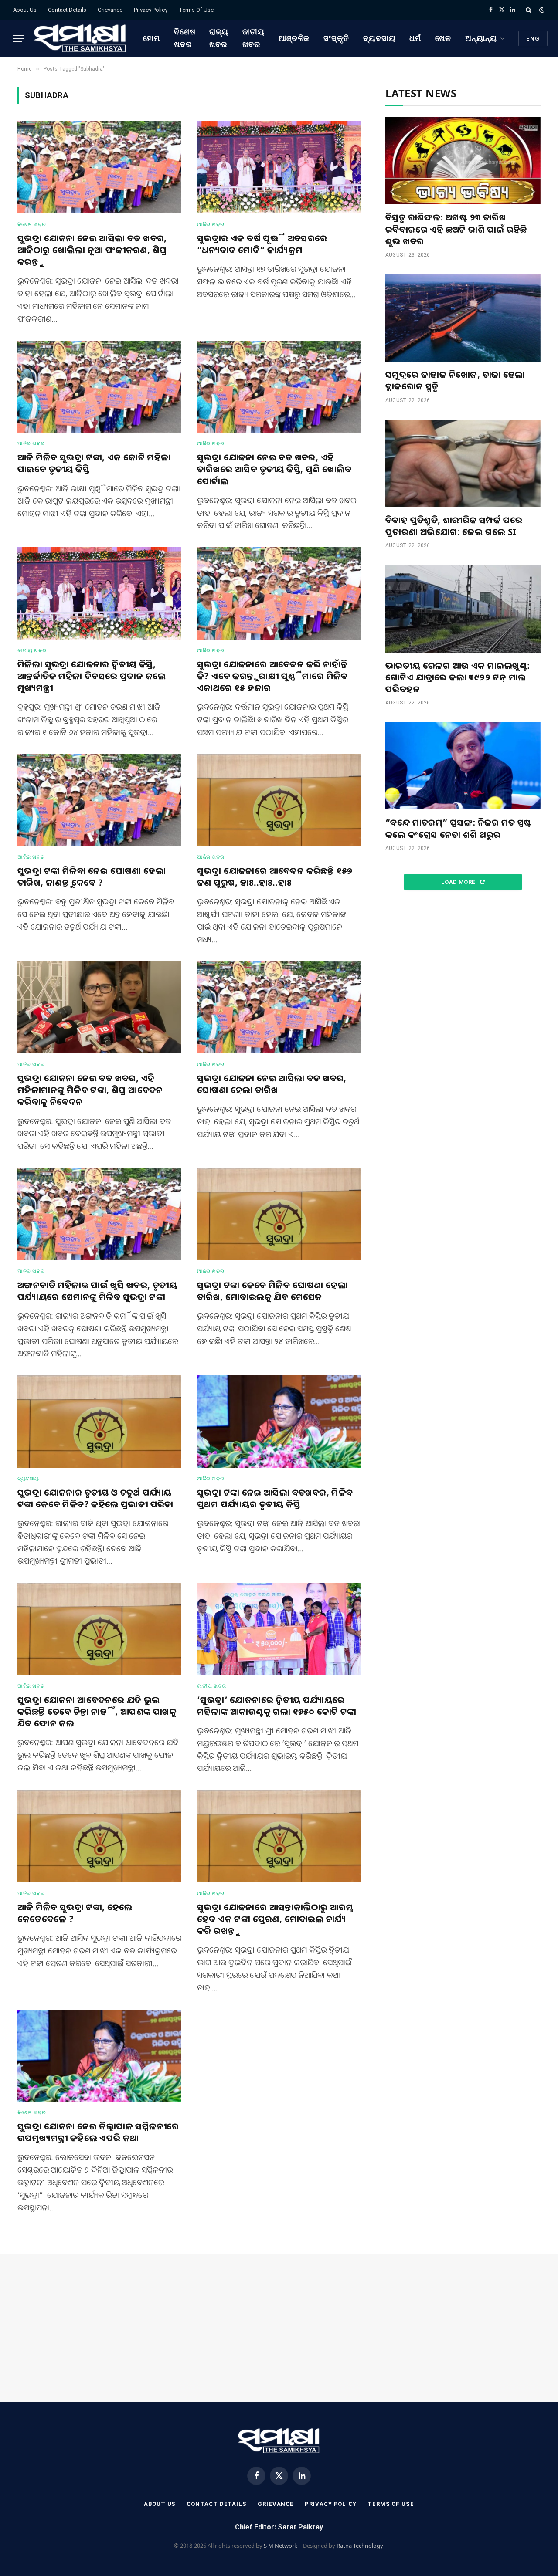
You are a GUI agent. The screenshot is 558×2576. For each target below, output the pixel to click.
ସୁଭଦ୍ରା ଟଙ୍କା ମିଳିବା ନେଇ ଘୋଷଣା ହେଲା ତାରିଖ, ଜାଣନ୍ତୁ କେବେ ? (92, 877)
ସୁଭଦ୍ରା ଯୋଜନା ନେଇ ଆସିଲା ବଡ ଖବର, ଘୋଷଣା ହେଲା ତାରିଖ (272, 1084)
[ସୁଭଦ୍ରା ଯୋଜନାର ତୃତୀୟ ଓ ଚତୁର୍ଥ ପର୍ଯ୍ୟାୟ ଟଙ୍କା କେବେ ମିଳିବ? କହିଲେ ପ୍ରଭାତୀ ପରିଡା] (99, 1422)
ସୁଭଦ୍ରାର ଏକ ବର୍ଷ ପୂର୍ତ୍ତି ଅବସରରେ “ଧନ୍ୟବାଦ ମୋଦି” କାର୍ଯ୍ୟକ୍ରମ (262, 244)
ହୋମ (151, 38)
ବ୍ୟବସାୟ (379, 38)
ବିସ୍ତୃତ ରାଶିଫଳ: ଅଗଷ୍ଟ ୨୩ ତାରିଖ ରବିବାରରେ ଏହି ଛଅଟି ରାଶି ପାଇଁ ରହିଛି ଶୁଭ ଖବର (456, 229)
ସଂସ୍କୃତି (336, 38)
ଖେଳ (443, 38)
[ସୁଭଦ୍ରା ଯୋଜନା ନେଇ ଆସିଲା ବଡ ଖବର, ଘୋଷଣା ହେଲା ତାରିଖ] (279, 1008)
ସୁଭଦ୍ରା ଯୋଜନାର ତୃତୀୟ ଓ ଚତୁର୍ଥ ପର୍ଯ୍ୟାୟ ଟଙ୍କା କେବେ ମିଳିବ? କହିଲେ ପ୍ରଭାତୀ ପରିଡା (95, 1498)
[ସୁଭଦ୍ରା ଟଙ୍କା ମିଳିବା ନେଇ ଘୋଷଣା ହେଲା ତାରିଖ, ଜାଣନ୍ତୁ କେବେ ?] (99, 800)
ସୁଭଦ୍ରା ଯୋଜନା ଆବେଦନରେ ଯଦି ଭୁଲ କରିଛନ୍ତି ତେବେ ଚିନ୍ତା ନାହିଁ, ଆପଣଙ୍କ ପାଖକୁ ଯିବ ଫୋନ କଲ (97, 1711)
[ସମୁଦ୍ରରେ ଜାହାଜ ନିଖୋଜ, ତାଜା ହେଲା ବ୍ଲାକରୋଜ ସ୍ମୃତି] (463, 318)
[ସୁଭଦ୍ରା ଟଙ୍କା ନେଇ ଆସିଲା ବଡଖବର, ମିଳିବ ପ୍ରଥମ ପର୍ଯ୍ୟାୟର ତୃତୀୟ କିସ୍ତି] (279, 1422)
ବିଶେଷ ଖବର (185, 38)
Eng (533, 39)
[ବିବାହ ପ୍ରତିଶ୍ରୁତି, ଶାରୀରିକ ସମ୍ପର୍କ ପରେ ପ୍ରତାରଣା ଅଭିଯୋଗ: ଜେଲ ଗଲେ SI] (463, 464)
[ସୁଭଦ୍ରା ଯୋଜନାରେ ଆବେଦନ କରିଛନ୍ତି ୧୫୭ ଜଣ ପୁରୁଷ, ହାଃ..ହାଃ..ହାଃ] (279, 800)
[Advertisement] (463, 971)
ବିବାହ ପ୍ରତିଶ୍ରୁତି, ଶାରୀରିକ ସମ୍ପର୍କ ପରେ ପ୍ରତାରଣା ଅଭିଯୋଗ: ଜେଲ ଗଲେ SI (454, 526)
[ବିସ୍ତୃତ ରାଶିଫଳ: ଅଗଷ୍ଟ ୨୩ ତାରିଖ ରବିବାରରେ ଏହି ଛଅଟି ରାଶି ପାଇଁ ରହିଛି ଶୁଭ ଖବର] (463, 161)
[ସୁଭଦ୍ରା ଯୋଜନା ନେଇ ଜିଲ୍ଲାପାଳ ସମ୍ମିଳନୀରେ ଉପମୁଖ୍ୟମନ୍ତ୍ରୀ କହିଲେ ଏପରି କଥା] (99, 2056)
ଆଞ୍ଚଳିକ (294, 38)
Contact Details (67, 10)
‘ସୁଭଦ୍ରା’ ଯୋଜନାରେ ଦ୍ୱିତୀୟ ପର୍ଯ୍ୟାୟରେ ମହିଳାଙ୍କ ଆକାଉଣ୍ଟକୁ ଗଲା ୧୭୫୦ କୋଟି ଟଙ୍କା (277, 1706)
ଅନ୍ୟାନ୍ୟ (481, 38)
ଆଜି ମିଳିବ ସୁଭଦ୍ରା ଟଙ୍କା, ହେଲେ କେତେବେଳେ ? (75, 1913)
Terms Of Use (196, 10)
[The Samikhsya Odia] (80, 38)
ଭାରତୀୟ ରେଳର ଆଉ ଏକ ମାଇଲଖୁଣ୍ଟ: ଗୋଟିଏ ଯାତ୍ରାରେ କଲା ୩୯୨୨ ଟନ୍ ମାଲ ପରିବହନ (458, 677)
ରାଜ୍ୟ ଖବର (219, 38)
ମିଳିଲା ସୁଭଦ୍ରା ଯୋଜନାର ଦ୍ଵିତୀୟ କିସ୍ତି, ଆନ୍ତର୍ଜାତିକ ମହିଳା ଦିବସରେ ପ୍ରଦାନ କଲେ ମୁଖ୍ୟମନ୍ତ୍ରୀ (92, 676)
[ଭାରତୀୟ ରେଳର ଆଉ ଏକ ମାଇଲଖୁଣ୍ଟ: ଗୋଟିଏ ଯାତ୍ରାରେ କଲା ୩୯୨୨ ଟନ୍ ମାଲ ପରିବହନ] (463, 609)
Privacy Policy (151, 10)
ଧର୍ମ (415, 38)
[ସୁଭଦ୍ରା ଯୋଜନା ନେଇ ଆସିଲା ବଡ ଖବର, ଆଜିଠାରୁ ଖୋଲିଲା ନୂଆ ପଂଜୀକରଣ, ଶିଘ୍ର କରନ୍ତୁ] (99, 167)
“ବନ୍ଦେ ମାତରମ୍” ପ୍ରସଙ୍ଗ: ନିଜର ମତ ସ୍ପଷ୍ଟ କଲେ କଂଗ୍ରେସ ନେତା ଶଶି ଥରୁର (459, 828)
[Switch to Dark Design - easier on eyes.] (541, 10)
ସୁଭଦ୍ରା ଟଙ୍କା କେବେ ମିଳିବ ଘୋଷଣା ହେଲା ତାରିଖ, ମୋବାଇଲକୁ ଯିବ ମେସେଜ (272, 1291)
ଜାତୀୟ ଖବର (253, 38)
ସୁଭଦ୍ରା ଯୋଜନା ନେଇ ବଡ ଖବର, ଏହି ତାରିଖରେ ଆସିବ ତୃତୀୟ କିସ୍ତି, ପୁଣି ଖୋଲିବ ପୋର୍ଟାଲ (274, 469)
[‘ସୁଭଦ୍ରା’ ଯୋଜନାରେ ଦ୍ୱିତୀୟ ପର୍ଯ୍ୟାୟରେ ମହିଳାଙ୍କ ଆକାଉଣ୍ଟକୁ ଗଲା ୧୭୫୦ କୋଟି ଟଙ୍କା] (279, 1629)
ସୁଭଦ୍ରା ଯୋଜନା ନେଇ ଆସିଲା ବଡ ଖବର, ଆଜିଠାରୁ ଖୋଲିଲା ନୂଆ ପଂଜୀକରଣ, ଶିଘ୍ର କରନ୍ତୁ (92, 250)
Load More (459, 882)
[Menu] (19, 39)
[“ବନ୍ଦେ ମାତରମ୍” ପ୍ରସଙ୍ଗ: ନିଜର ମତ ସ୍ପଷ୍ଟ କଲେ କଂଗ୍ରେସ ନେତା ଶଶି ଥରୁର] (463, 766)
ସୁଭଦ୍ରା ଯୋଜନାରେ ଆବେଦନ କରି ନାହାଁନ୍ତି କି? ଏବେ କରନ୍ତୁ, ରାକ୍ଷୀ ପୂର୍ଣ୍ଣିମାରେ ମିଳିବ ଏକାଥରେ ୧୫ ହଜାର (272, 676)
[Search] (529, 10)
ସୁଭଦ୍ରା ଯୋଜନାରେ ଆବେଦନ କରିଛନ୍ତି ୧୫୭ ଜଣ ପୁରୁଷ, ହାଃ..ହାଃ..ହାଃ (275, 877)
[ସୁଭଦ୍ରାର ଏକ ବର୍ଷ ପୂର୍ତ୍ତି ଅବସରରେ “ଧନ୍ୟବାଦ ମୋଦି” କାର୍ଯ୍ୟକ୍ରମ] (279, 167)
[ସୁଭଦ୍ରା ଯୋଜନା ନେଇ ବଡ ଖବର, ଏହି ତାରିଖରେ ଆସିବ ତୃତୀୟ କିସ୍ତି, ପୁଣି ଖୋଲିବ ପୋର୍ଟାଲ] (279, 387)
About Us (25, 10)
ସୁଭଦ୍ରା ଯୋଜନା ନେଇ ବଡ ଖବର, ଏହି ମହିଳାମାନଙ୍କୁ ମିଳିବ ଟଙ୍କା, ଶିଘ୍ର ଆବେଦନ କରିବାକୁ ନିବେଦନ (90, 1090)
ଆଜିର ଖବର (211, 224)
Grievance (110, 10)
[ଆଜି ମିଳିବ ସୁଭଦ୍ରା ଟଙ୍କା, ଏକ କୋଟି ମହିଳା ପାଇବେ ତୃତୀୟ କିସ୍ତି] (99, 387)
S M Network (281, 2546)
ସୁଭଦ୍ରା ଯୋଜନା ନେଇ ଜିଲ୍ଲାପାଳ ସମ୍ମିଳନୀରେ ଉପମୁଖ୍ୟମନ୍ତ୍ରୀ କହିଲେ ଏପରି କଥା (98, 2132)
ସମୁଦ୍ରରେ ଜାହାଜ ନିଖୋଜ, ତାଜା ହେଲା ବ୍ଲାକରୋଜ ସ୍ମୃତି (455, 380)
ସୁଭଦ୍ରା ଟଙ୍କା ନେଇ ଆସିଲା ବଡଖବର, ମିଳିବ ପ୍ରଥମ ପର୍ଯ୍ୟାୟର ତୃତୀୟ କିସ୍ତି (275, 1498)
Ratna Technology (360, 2546)
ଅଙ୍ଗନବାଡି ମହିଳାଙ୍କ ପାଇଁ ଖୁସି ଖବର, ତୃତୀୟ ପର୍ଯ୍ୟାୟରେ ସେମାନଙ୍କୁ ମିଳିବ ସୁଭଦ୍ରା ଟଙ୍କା (97, 1291)
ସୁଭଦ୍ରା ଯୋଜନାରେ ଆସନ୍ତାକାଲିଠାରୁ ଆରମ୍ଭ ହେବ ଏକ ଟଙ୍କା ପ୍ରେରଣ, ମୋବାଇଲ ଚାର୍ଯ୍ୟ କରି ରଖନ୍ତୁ (275, 1919)
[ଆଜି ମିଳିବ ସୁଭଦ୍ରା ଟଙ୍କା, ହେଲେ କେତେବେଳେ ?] (99, 1836)
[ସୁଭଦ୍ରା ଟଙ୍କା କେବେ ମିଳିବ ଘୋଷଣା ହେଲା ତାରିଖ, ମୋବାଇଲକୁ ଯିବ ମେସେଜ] (279, 1214)
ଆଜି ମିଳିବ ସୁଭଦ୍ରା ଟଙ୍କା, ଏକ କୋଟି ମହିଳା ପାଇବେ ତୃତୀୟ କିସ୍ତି (94, 463)
